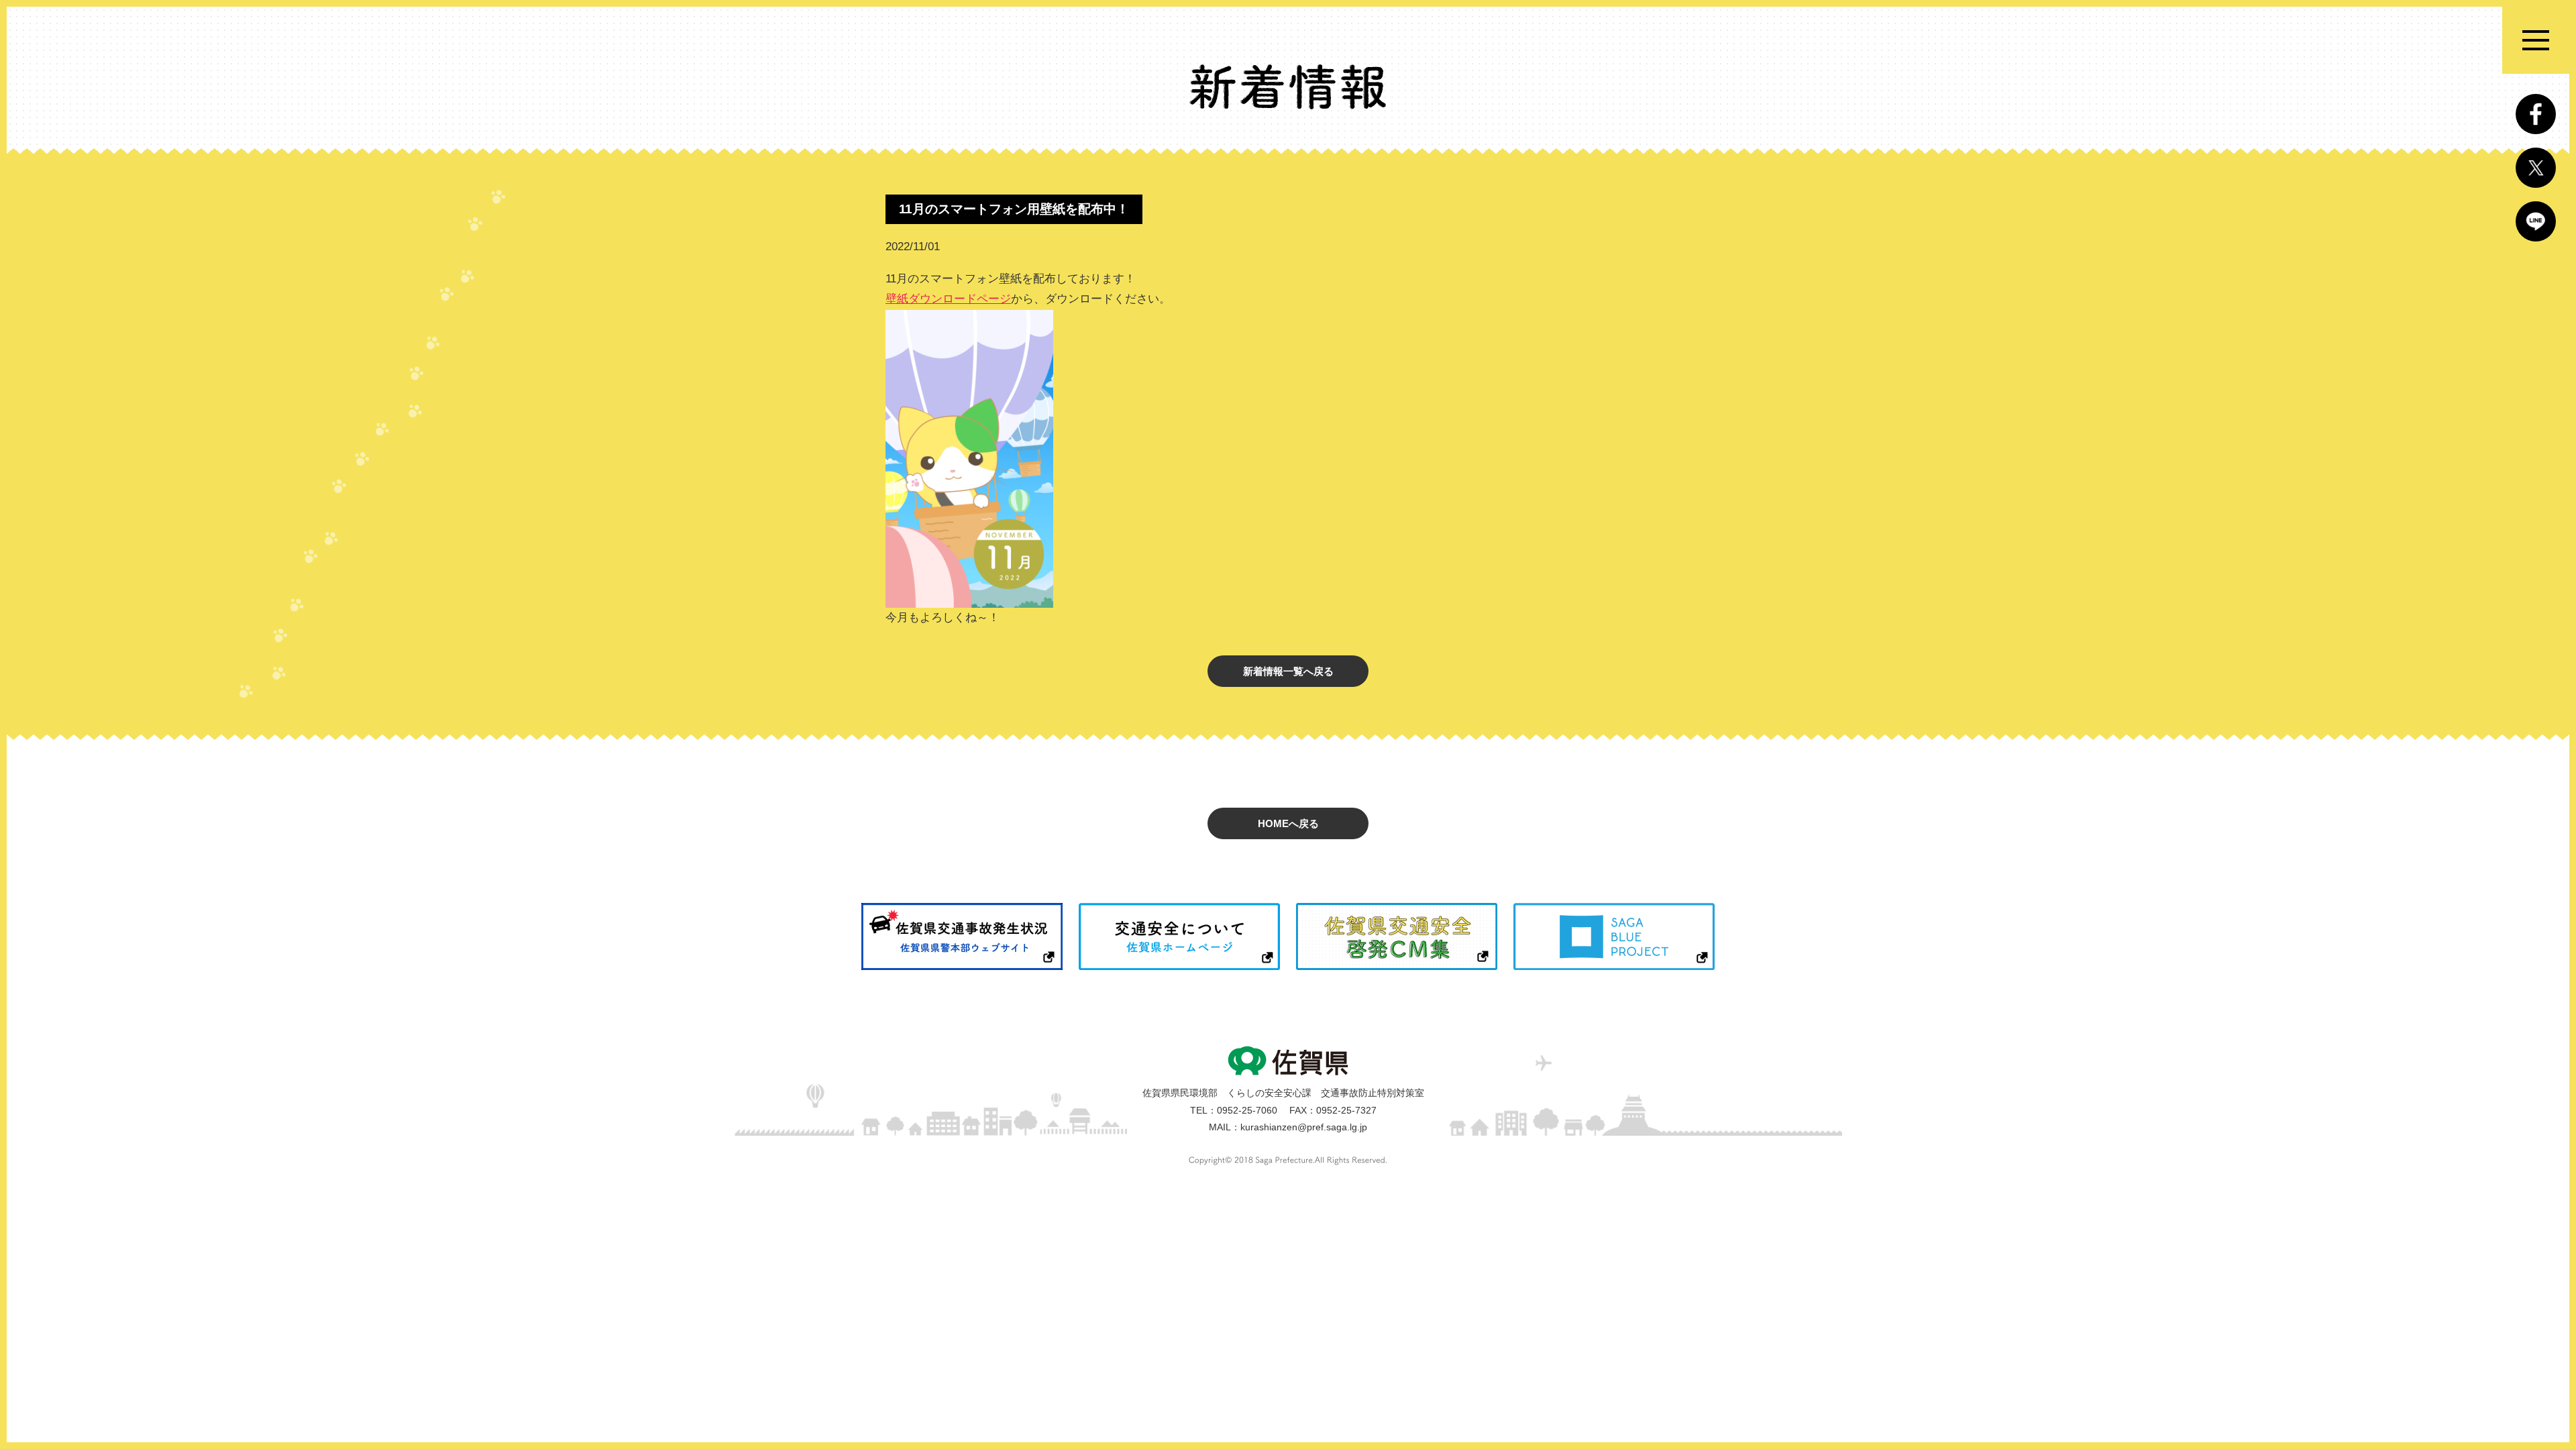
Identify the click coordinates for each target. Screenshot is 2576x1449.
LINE (2536, 221)
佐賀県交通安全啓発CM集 (1397, 936)
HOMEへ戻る (1288, 823)
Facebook (2536, 114)
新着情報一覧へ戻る (1288, 671)
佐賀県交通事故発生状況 (962, 936)
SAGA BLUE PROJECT (1614, 936)
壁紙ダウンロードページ (948, 299)
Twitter (2536, 168)
